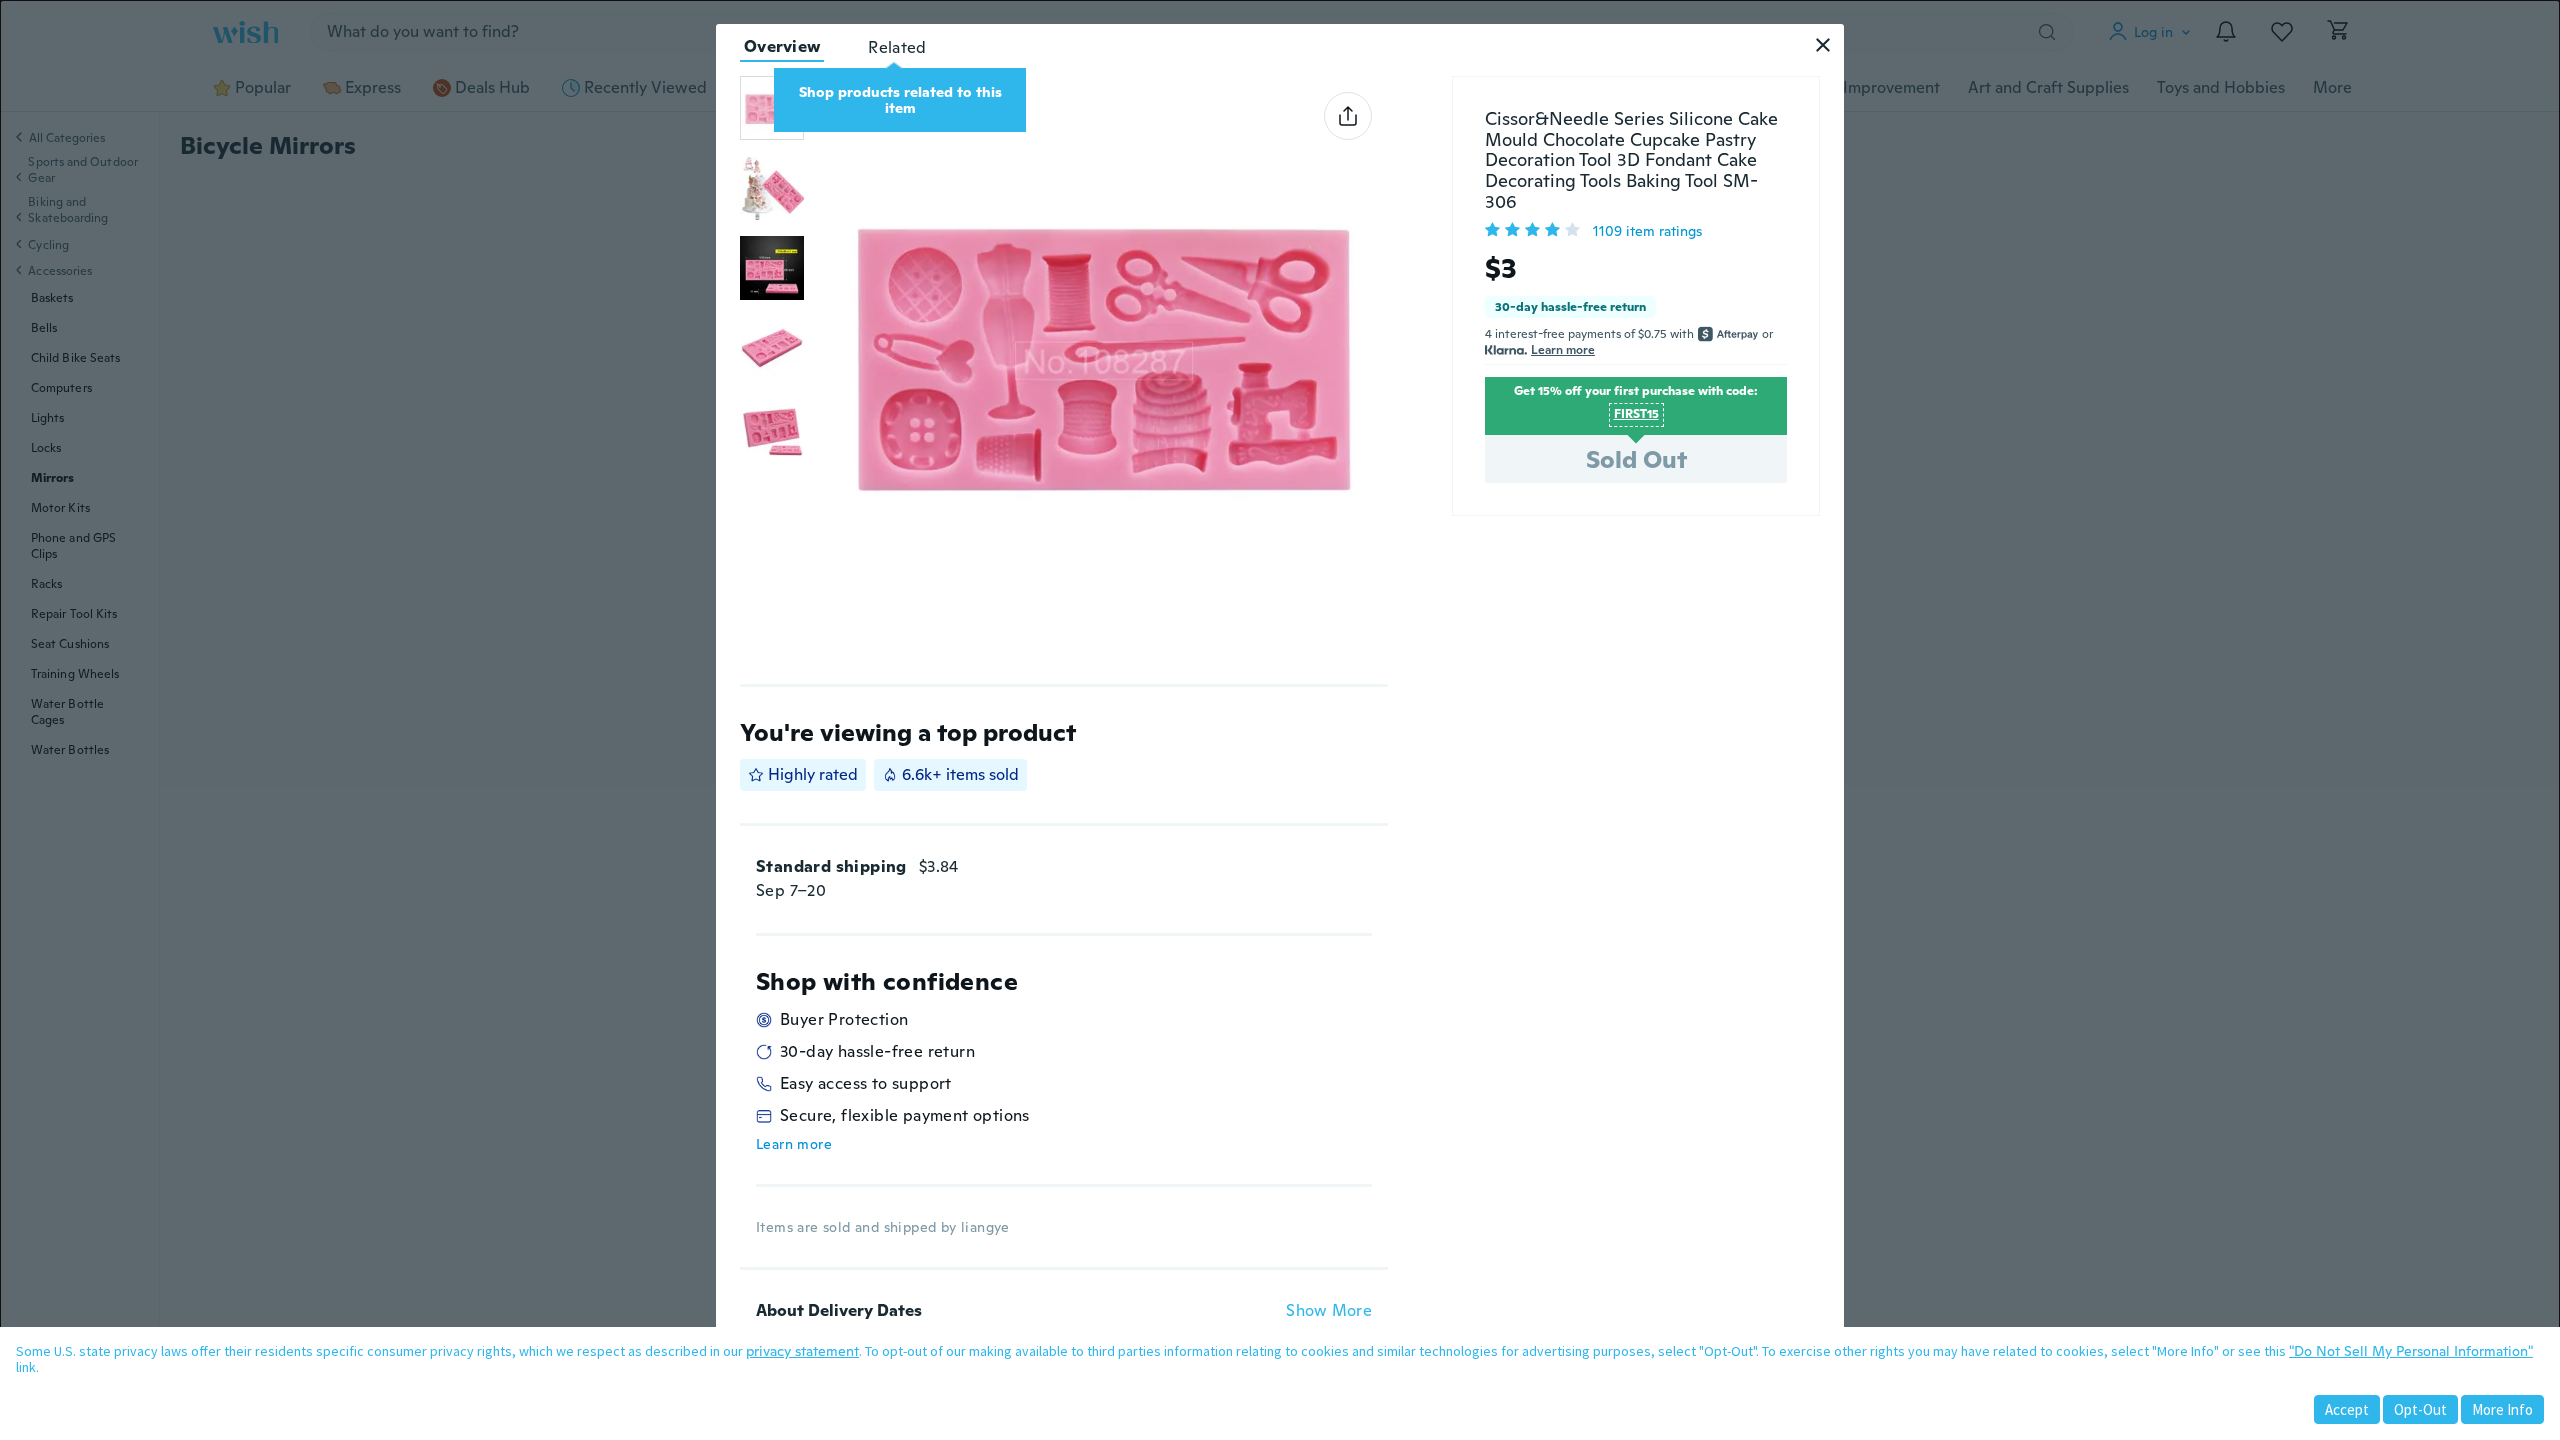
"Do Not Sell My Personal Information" (2411, 1351)
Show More (1329, 1311)
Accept (2347, 1409)
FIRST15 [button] (1636, 414)
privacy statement (802, 1351)
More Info (2502, 1409)
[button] (1823, 45)
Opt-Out (2420, 1409)
